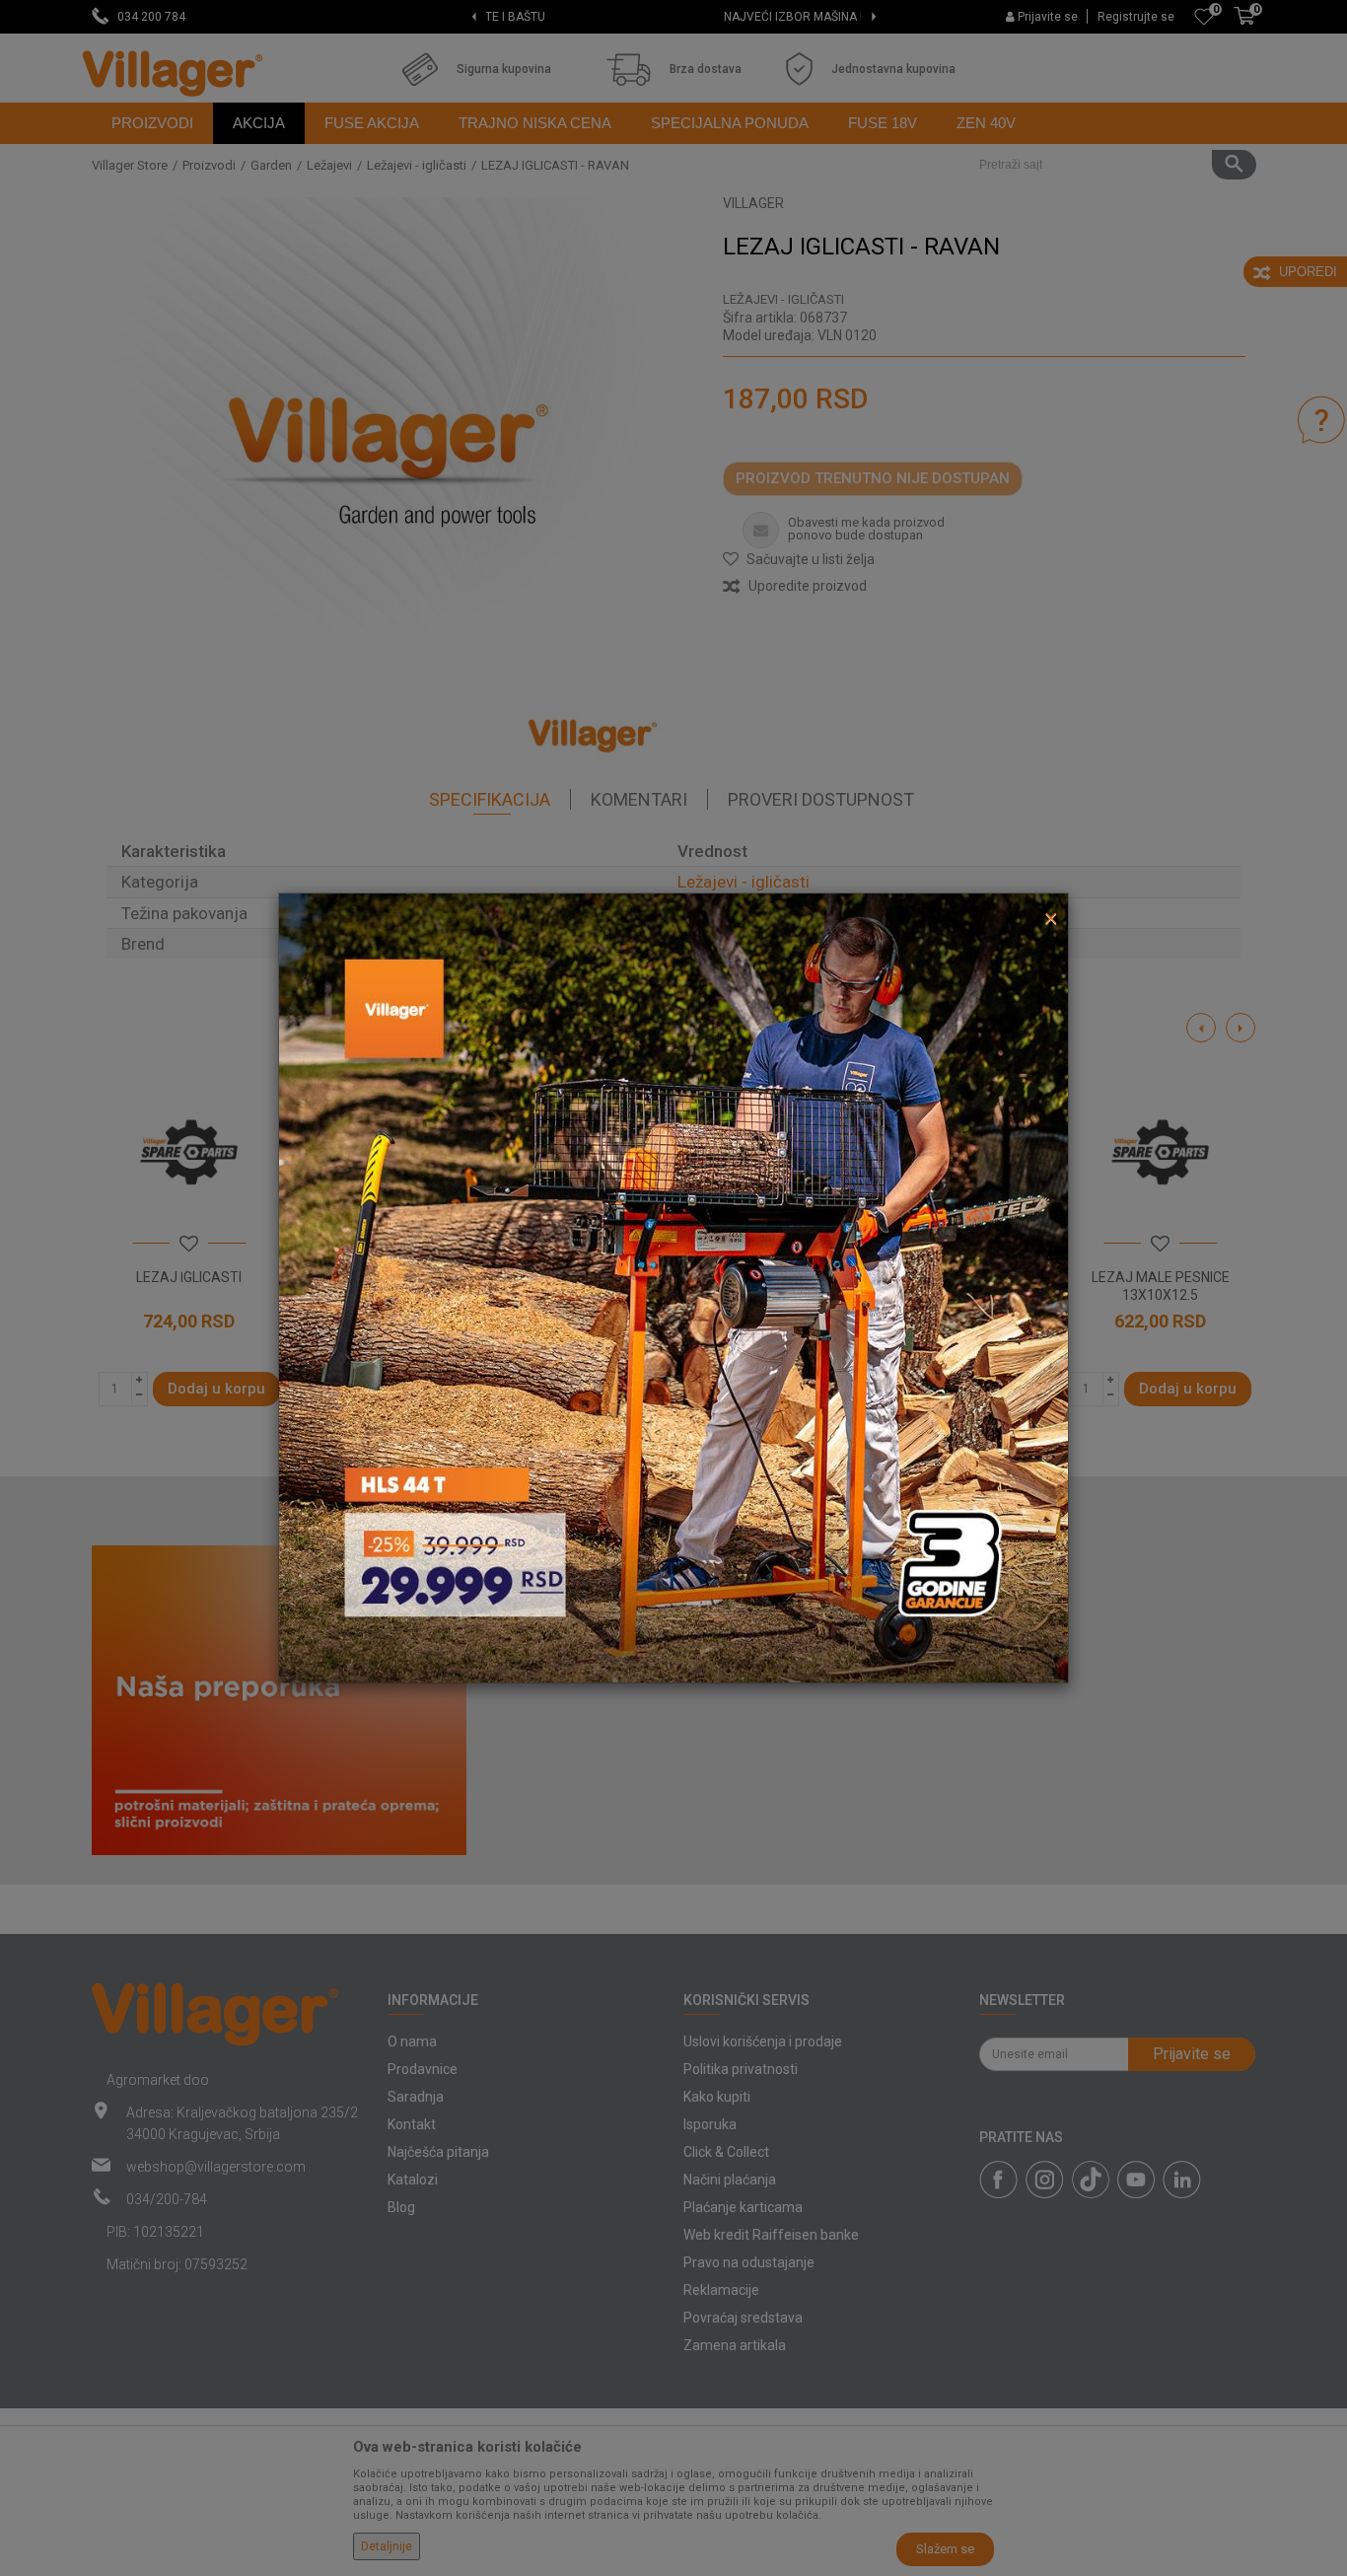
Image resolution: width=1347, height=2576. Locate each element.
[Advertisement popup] (673, 1287)
